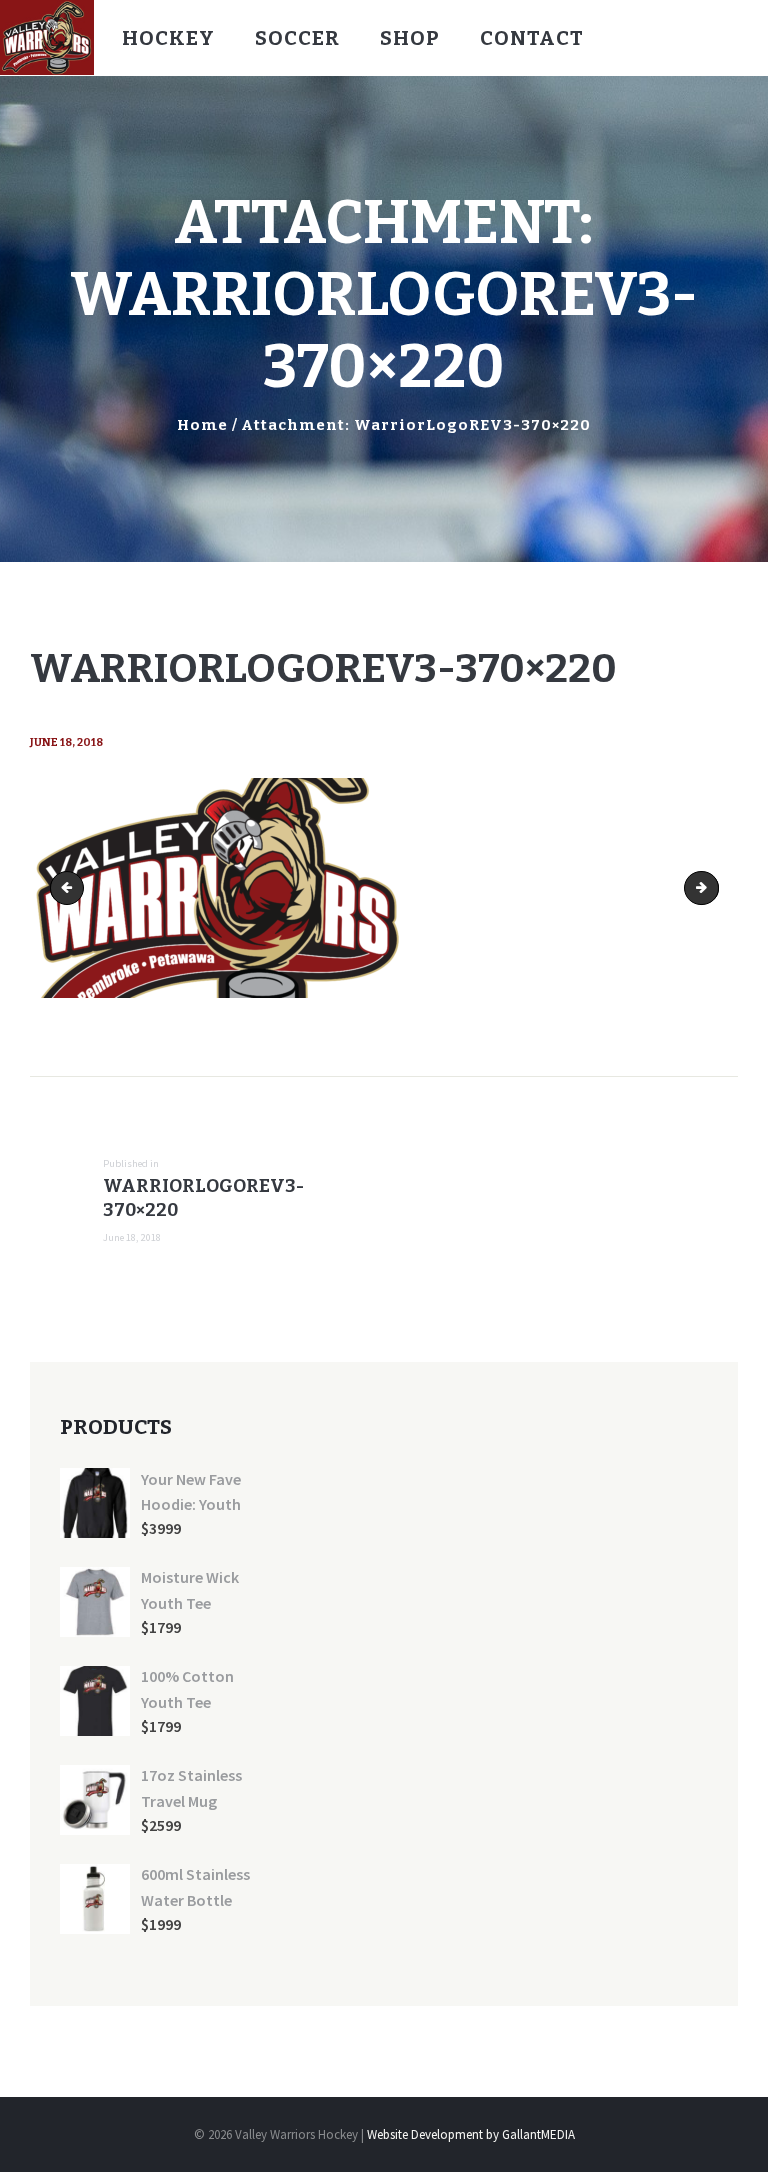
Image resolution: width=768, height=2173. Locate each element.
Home (202, 425)
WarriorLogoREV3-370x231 (712, 887)
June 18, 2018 (66, 742)
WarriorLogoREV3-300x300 (71, 887)
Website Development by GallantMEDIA (471, 2134)
